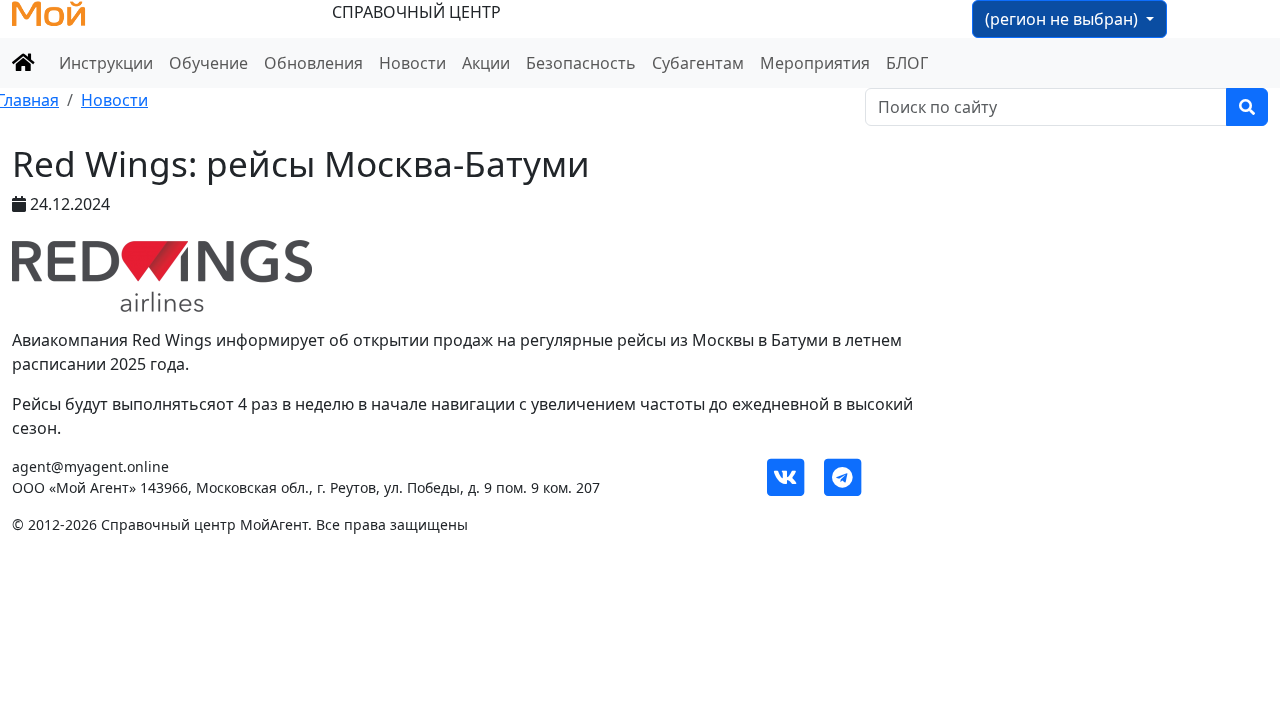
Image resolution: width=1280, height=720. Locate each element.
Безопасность (581, 63)
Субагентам (698, 63)
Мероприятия (815, 63)
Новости (412, 63)
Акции (486, 63)
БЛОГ (907, 63)
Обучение (208, 63)
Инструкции (106, 63)
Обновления (313, 63)
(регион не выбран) (1063, 19)
